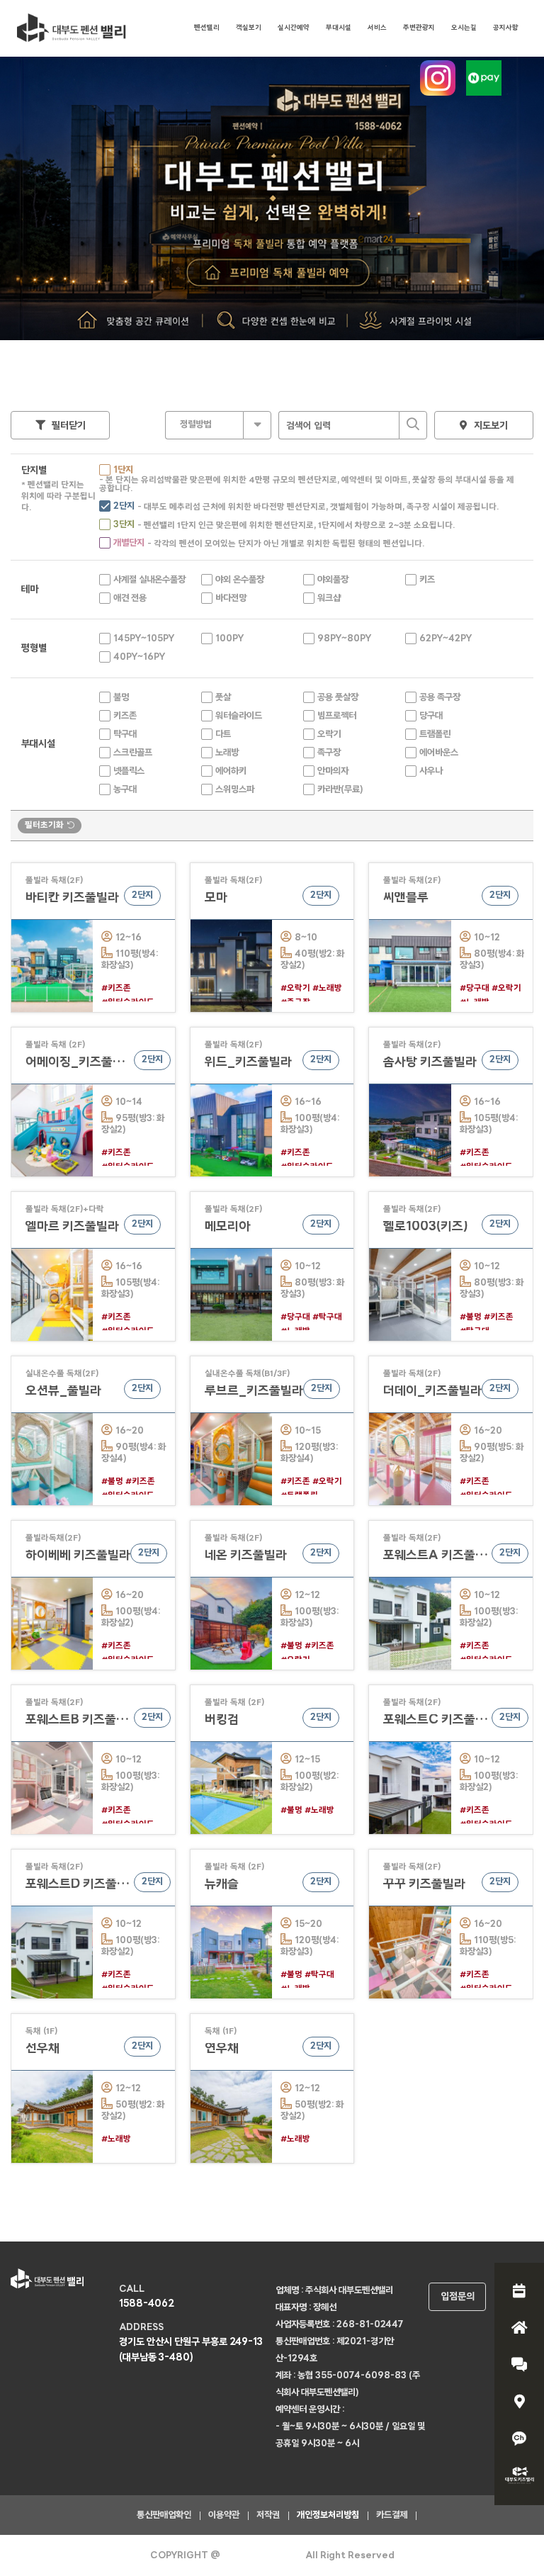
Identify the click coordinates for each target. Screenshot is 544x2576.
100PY (229, 639)
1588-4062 (147, 2304)
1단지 (123, 470)
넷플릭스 (129, 771)
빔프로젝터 (337, 716)
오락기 (329, 735)
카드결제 (392, 2515)
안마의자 (333, 771)
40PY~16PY (139, 657)
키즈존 (125, 716)
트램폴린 (435, 735)
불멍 (121, 698)
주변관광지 (419, 28)
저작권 (268, 2515)
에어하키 (231, 771)
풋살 (223, 698)
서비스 (377, 28)
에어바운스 (439, 753)
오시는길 (464, 28)
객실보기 (249, 28)
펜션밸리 (207, 28)
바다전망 (231, 598)
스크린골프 (133, 753)
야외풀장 (333, 580)
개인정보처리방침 (328, 2515)
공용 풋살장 (338, 698)
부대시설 (339, 28)
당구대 (431, 716)
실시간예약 (294, 28)
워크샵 (329, 598)
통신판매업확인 (164, 2515)
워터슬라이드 (239, 716)
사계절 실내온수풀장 (149, 580)
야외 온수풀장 (240, 580)
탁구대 (125, 735)
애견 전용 (130, 598)
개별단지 (129, 543)
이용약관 (224, 2515)
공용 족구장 (440, 698)
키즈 (427, 580)
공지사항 (506, 28)
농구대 (125, 790)
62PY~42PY (446, 639)
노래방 (227, 753)
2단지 (124, 506)
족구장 (329, 753)
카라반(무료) (340, 790)
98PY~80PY (344, 639)
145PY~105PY (144, 639)
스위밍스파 (235, 790)
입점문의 (458, 2297)
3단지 (124, 525)
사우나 (431, 771)
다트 (223, 735)
